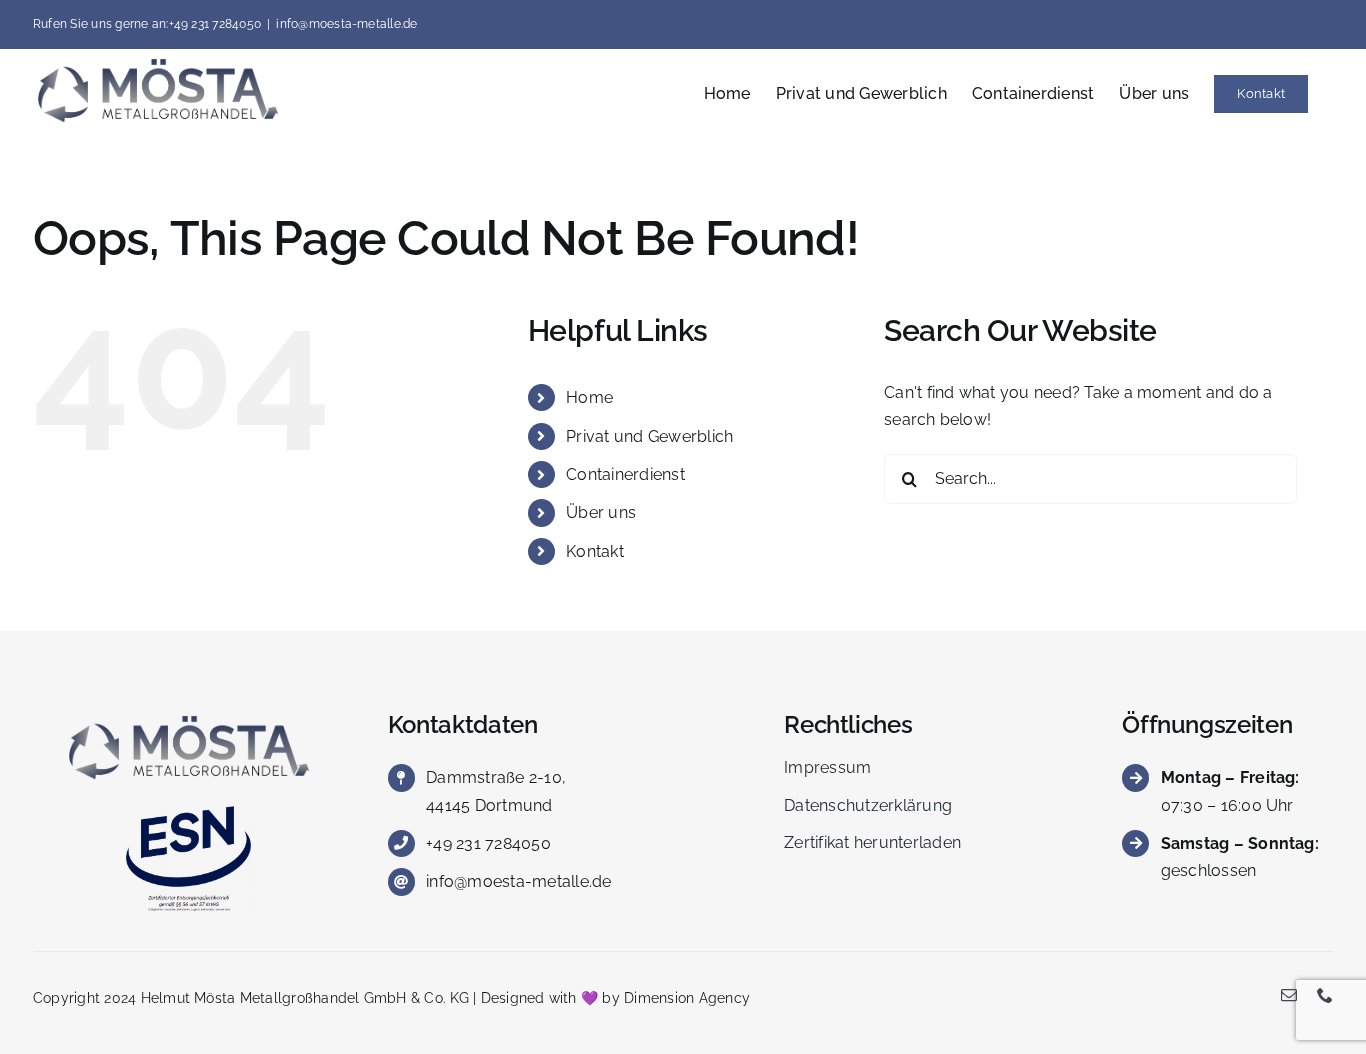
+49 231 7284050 (488, 843)
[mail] (1289, 995)
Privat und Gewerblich (649, 436)
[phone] (1325, 995)
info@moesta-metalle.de (346, 24)
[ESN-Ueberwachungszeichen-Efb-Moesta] (188, 813)
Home (589, 397)
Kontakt (595, 551)
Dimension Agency (687, 998)
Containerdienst (625, 474)
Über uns (601, 512)
